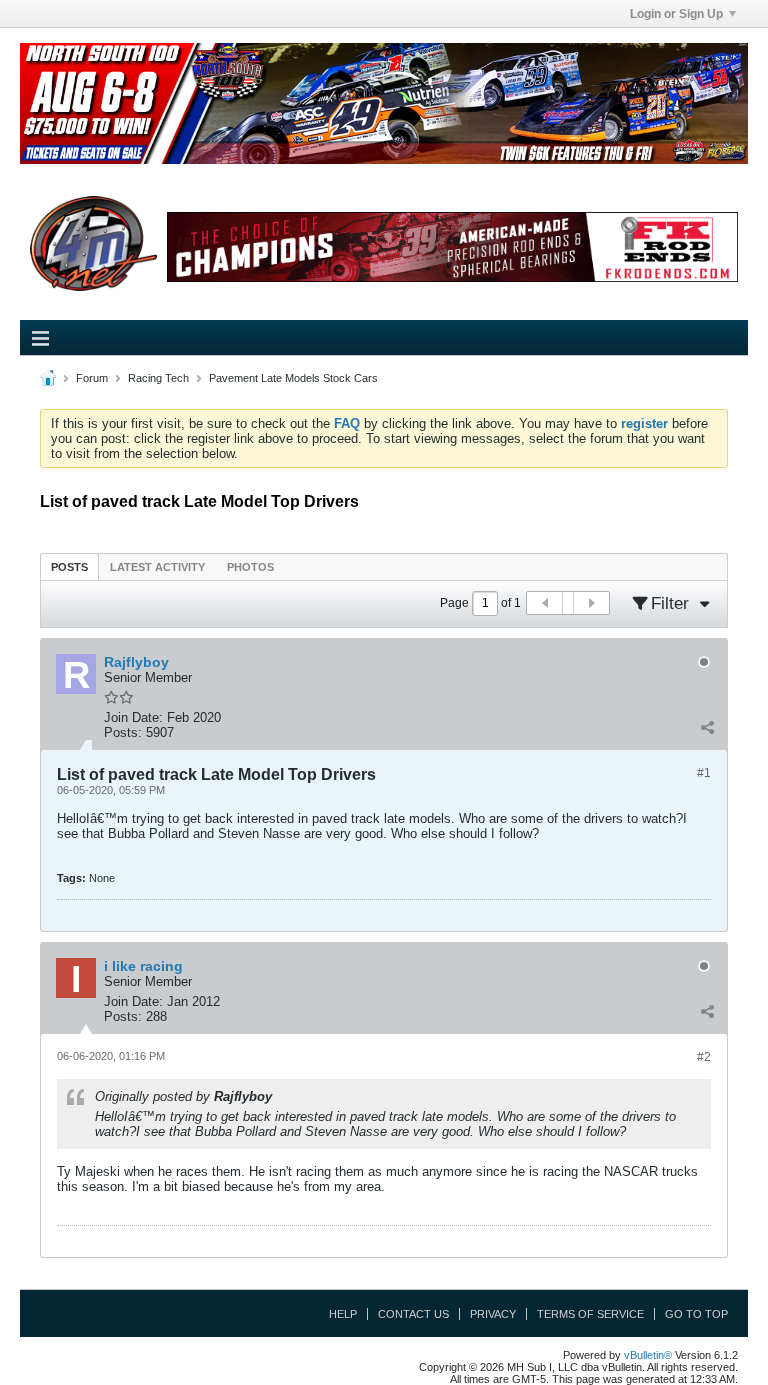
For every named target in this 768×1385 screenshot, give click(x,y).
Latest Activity (157, 567)
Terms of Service (590, 1314)
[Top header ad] (384, 103)
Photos (250, 567)
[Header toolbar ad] (452, 247)
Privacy (493, 1314)
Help (343, 1314)
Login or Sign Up (676, 14)
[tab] (69, 566)
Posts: (123, 732)
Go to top (696, 1314)
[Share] (707, 728)
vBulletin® (648, 1355)
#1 (704, 773)
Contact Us (413, 1314)
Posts (69, 567)
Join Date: (133, 717)
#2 (704, 1057)
